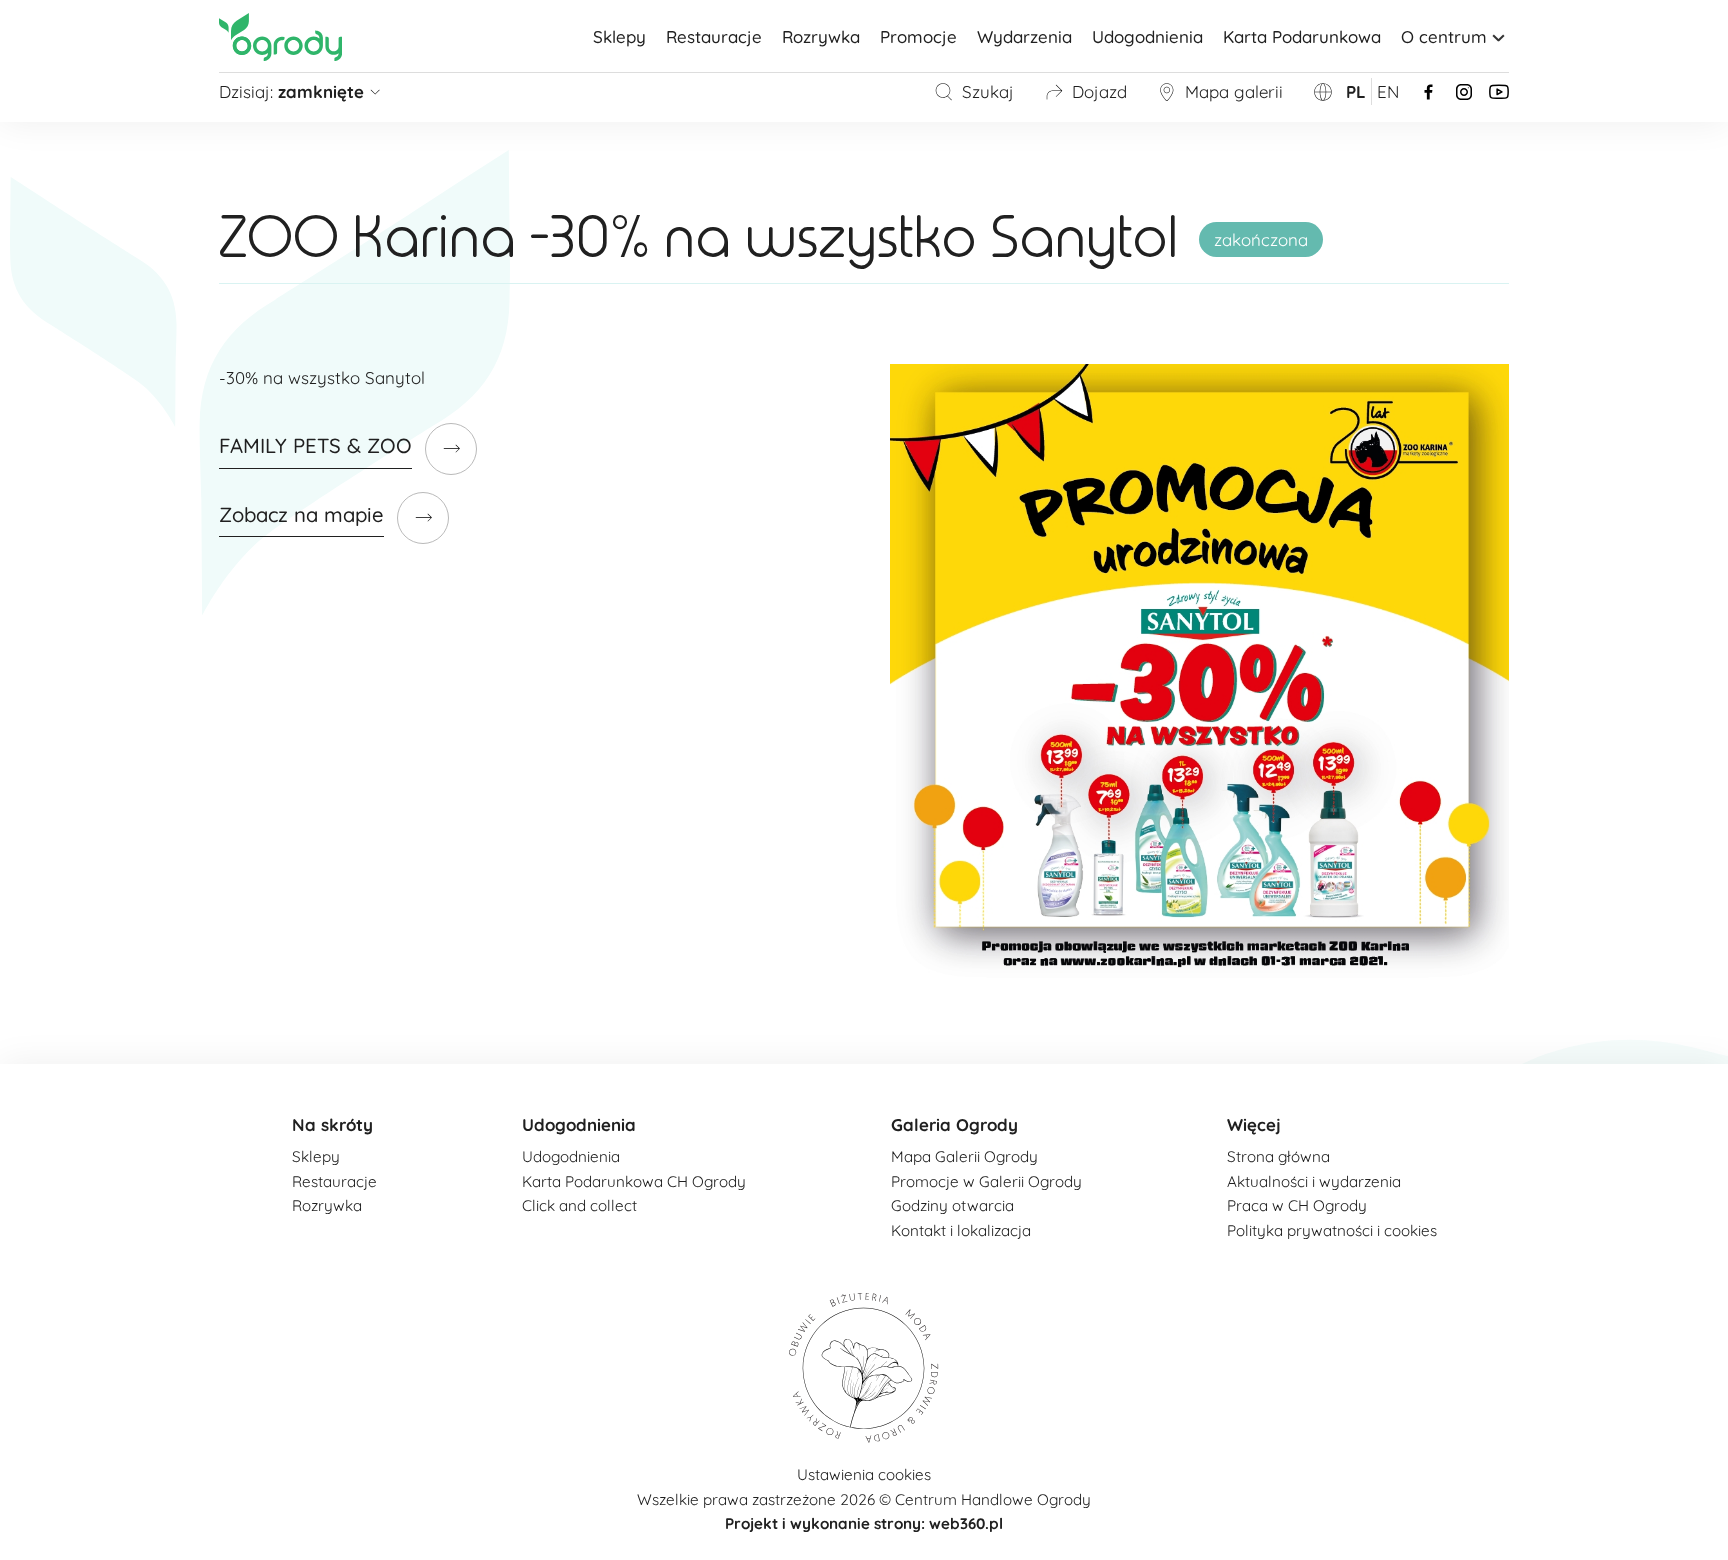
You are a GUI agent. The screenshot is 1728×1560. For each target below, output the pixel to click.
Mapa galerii (1234, 91)
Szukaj (988, 91)
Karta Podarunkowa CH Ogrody (634, 1181)
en (1388, 91)
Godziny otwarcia (952, 1205)
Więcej (1254, 1124)
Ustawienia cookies (864, 1474)
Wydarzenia (1024, 36)
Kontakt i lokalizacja (961, 1230)
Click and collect (579, 1205)
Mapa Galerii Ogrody (964, 1156)
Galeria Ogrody (954, 1124)
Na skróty (332, 1124)
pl (1356, 91)
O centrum (1444, 36)
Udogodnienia (1147, 36)
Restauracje (714, 36)
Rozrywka (821, 36)
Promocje (918, 36)
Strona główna (1278, 1156)
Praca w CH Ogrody (1297, 1205)
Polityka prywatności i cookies (1332, 1230)
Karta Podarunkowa (1302, 36)
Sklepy (619, 36)
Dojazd (1099, 91)
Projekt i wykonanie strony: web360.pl (864, 1523)
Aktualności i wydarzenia (1314, 1181)
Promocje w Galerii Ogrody (986, 1181)
